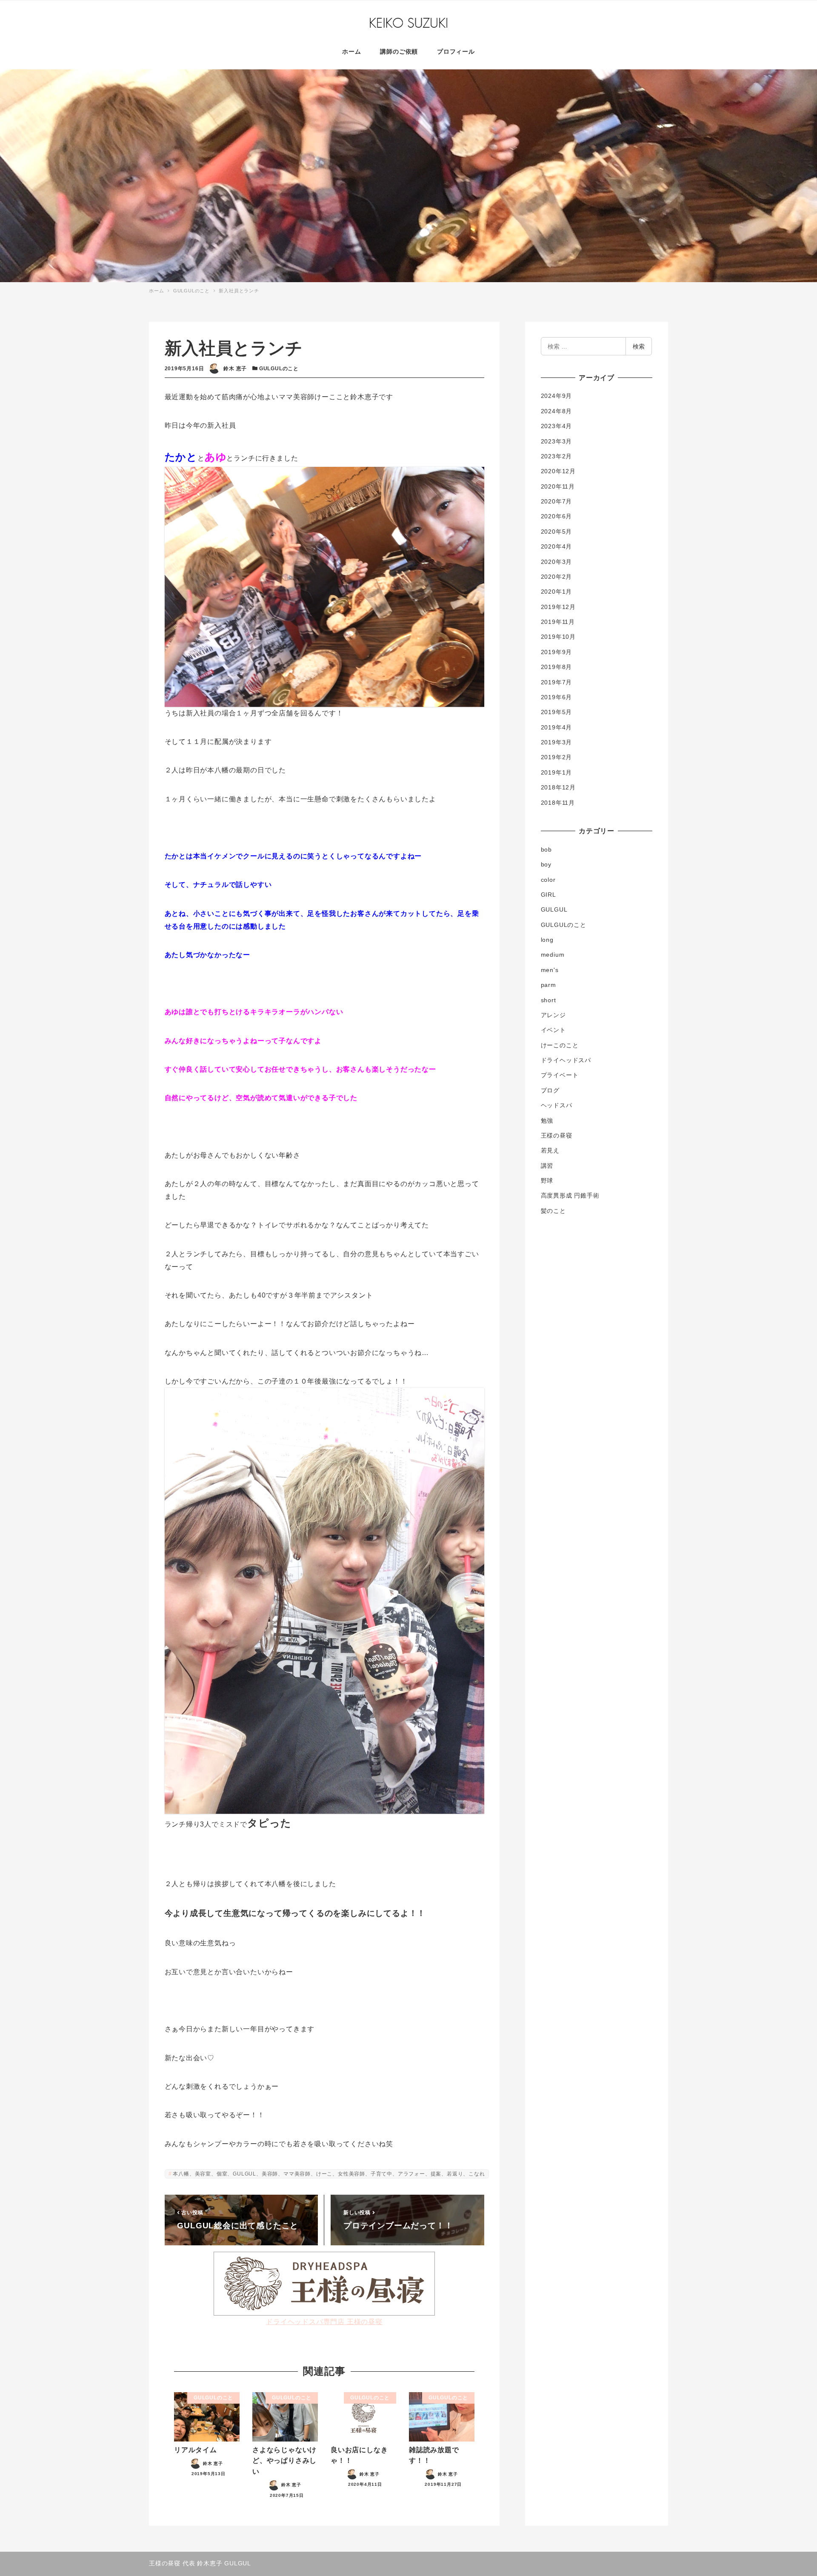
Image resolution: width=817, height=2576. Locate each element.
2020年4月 (557, 546)
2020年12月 (558, 471)
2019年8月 (557, 667)
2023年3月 (557, 441)
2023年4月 (557, 426)
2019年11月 (558, 622)
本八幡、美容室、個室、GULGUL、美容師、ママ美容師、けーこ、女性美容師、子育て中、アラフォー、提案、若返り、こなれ (329, 2174)
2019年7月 (557, 682)
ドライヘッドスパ (566, 1060)
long (547, 940)
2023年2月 (557, 456)
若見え (550, 1150)
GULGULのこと (279, 369)
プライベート (560, 1075)
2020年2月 (557, 577)
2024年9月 (557, 396)
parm (548, 985)
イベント (553, 1030)
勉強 (547, 1121)
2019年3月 (557, 742)
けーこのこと (560, 1045)
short (548, 1000)
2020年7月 (557, 501)
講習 (547, 1166)
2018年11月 (558, 803)
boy (546, 864)
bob (546, 849)
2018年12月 (558, 787)
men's (550, 970)
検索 (639, 346)
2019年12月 (558, 607)
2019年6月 (557, 697)
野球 (547, 1181)
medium (553, 955)
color (548, 880)
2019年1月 (557, 772)
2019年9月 (557, 652)
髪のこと (553, 1211)
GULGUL (554, 909)
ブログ (550, 1090)
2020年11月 (558, 486)
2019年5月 (557, 712)
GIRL (548, 895)
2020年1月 (557, 592)
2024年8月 (557, 411)
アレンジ (553, 1015)
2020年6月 (557, 516)
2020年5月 (557, 532)
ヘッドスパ (557, 1105)
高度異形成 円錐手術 (570, 1195)
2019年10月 (558, 637)
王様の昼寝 (557, 1135)
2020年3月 (557, 562)
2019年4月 (557, 727)
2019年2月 (557, 757)
